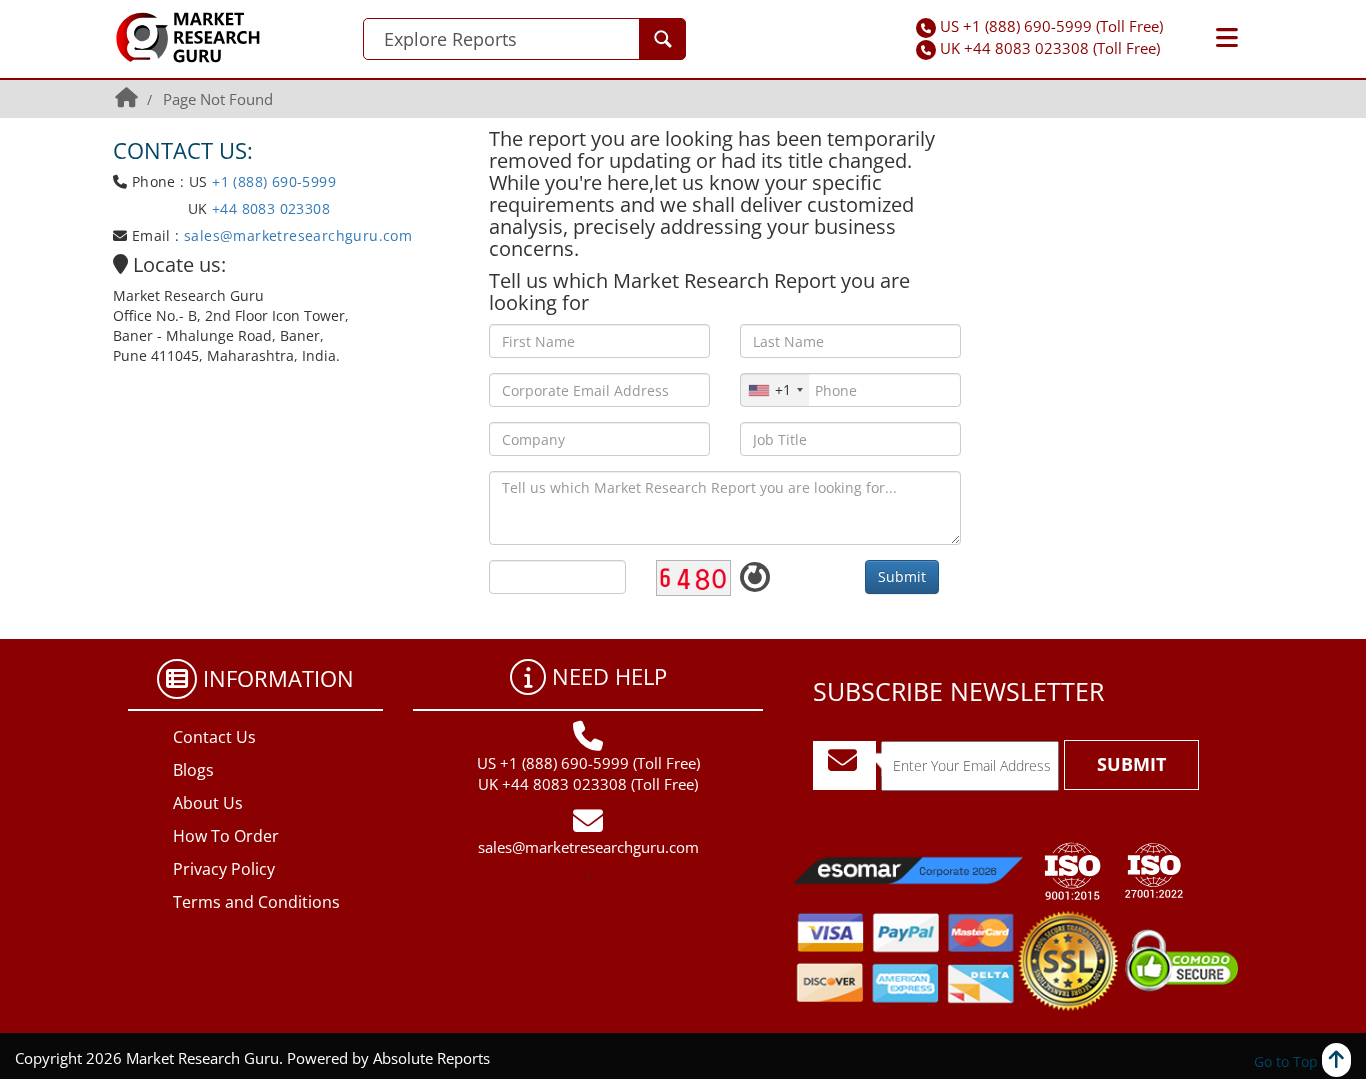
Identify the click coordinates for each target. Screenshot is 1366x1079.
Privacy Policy (224, 869)
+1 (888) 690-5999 (274, 181)
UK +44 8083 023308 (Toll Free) (1050, 48)
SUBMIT (1131, 764)
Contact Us (214, 737)
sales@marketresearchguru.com (298, 235)
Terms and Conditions (256, 902)
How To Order (226, 836)
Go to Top (1288, 1061)
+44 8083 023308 (269, 208)
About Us (208, 803)
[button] (1227, 38)
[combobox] (775, 390)
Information (278, 678)
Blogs (193, 770)
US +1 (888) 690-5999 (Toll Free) (1051, 26)
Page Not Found (218, 99)
